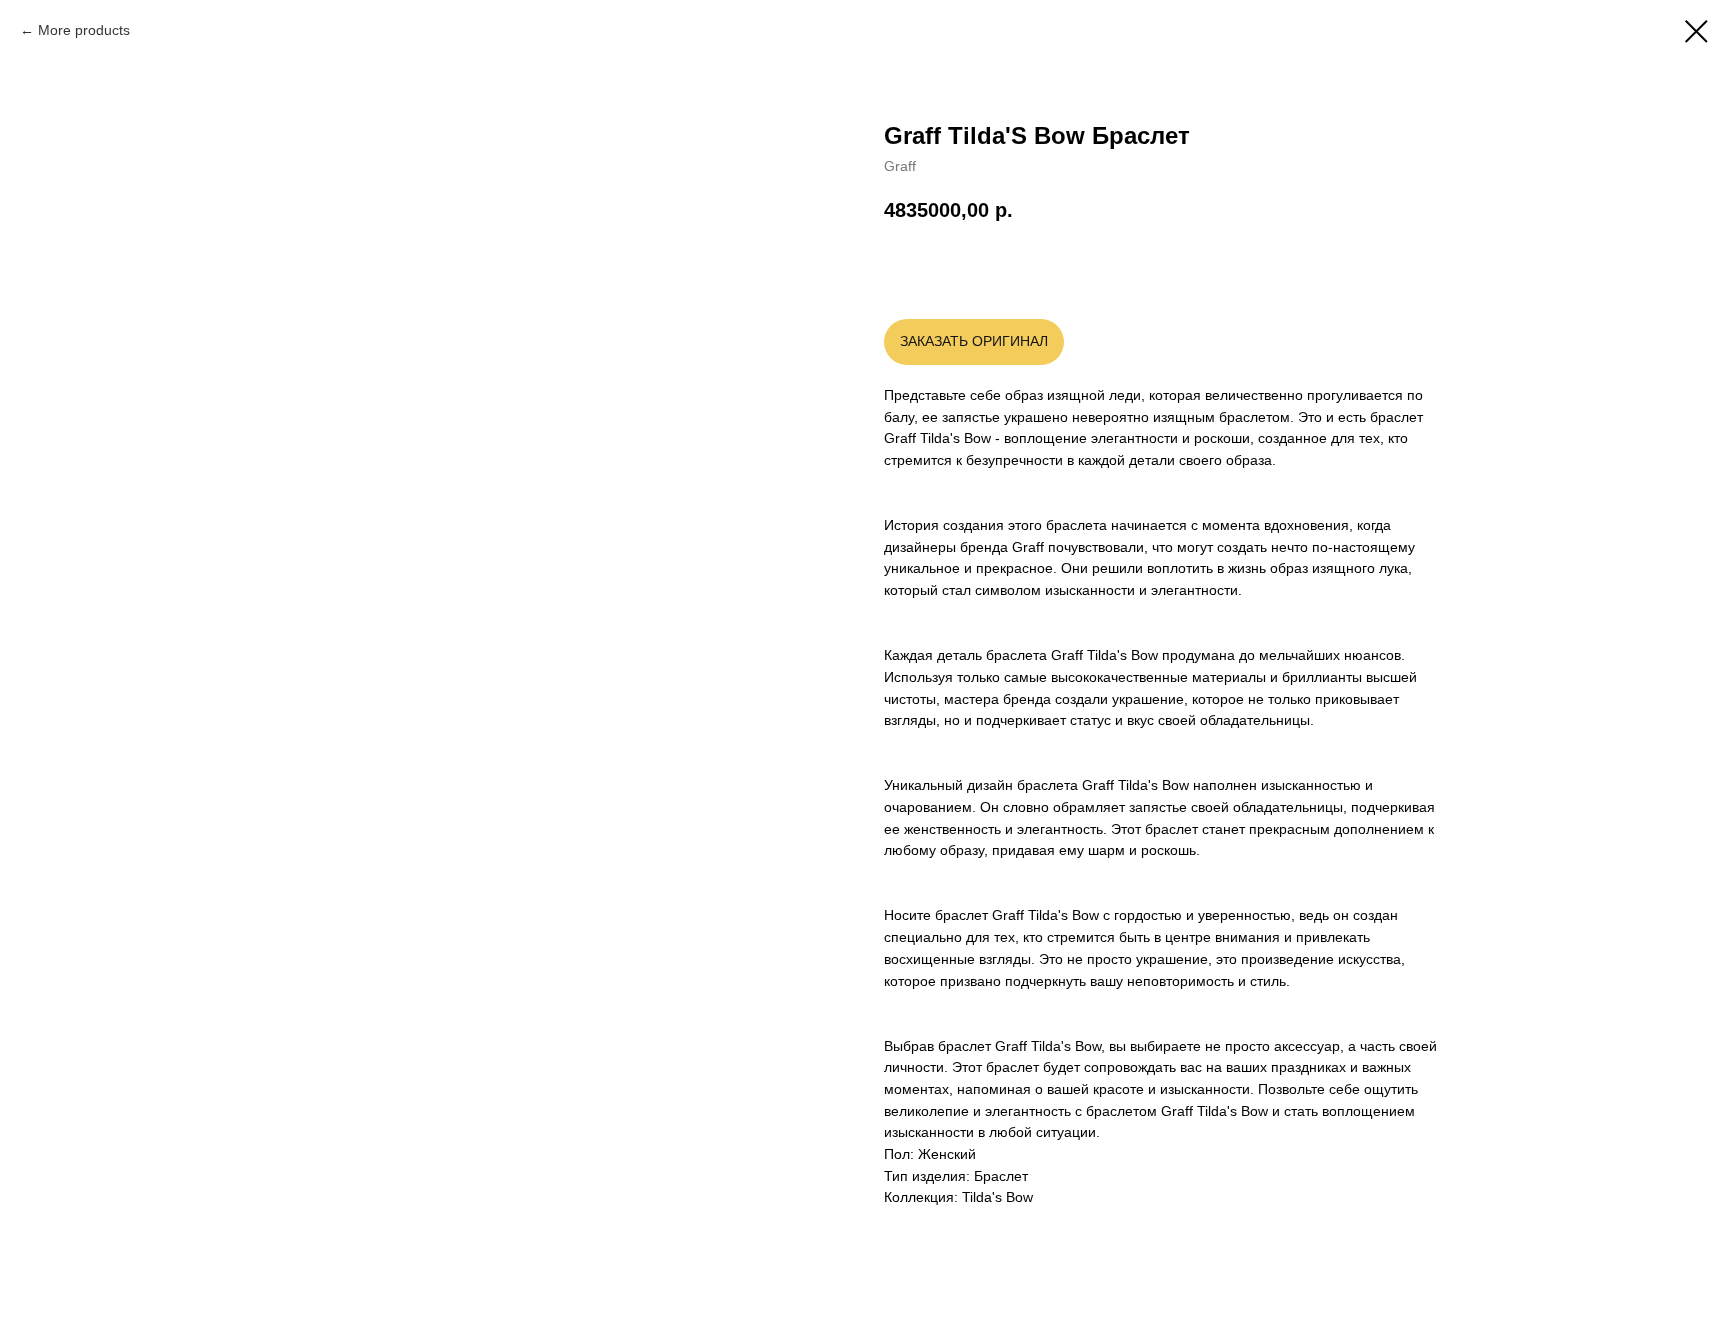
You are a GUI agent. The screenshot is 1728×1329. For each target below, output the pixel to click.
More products (84, 30)
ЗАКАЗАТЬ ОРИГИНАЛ (974, 341)
